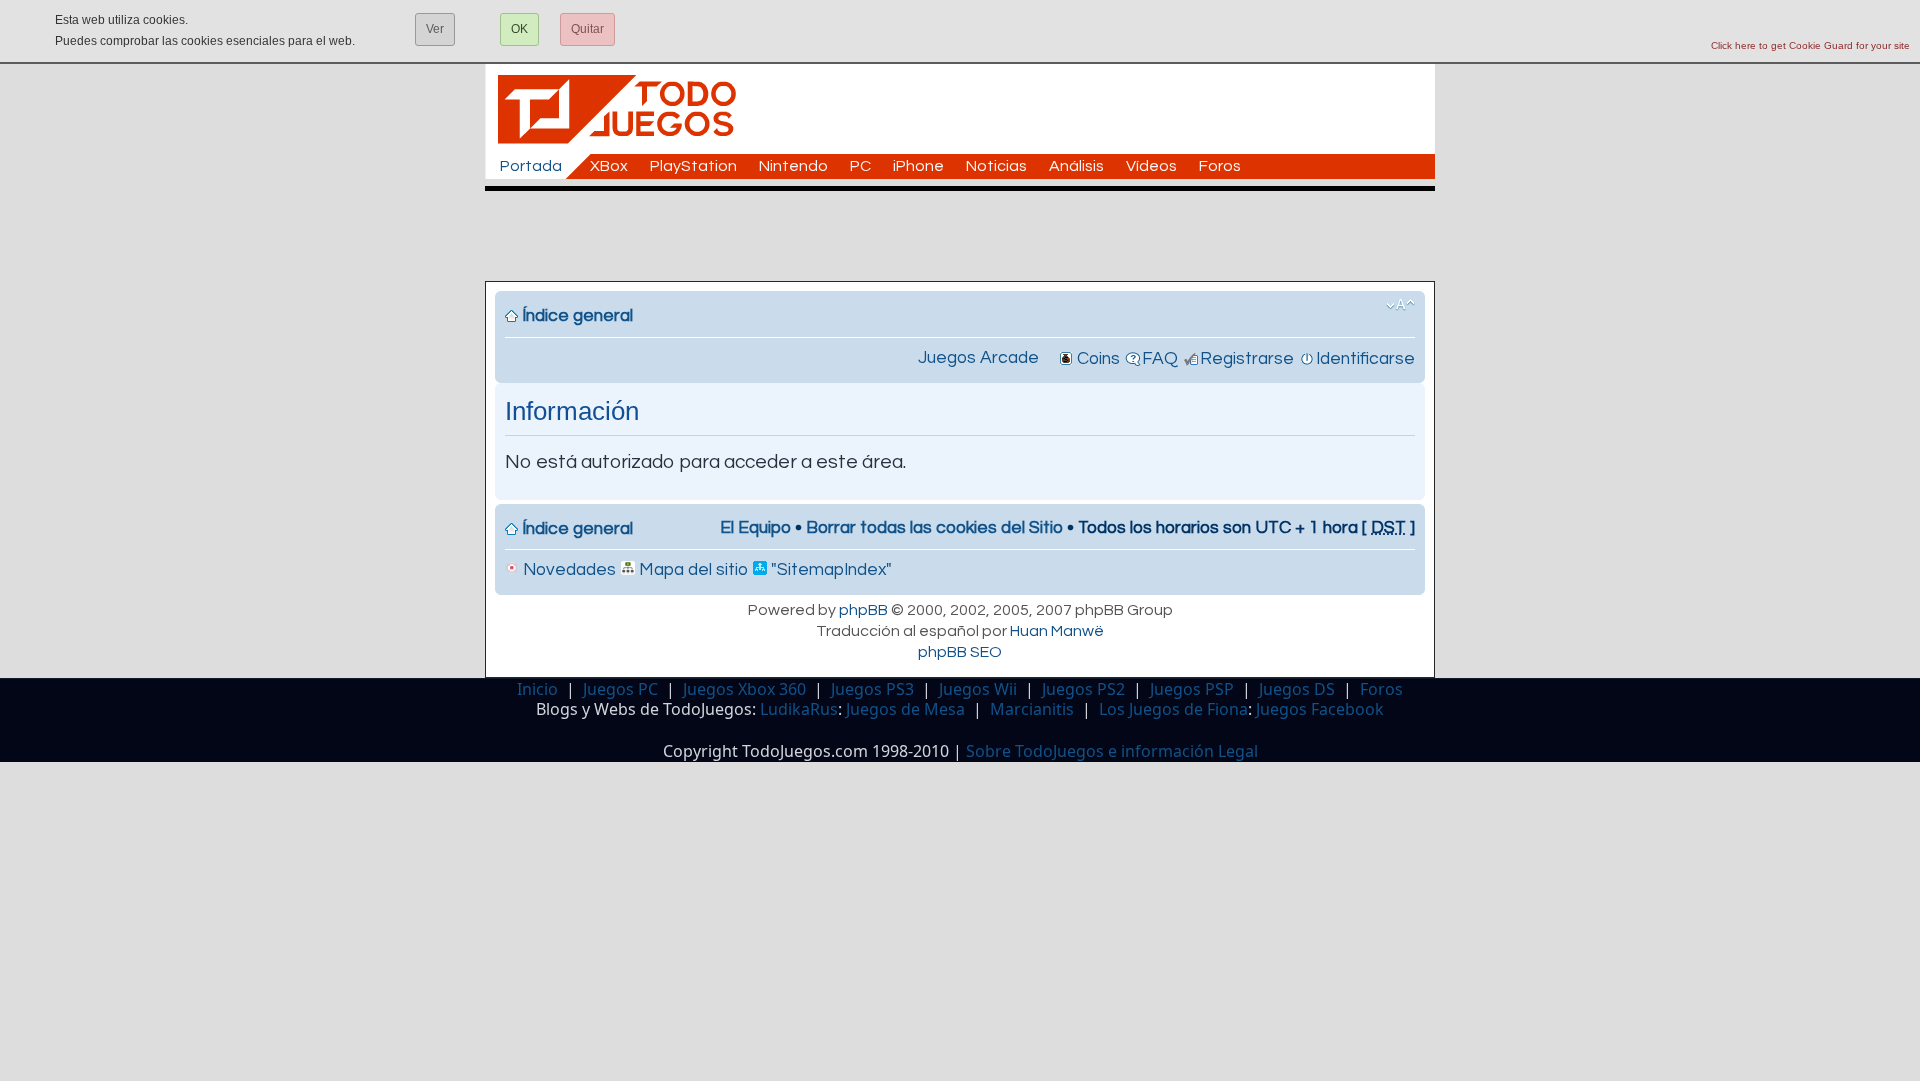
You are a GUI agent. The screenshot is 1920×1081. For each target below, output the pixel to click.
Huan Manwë (1057, 631)
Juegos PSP (1192, 689)
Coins (1098, 359)
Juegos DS (1297, 689)
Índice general (577, 316)
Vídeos (1151, 166)
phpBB (863, 610)
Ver (435, 29)
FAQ (1160, 359)
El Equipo (755, 528)
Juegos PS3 (872, 689)
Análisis (1076, 166)
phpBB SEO (960, 652)
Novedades (567, 570)
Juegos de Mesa (905, 709)
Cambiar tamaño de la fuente (1400, 305)
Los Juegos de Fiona (1173, 709)
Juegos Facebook (1320, 709)
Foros (1220, 166)
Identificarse (1365, 359)
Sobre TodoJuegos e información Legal (1112, 751)
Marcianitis (1032, 709)
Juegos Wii (978, 689)
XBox (609, 166)
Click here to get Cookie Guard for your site (1810, 45)
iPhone (918, 166)
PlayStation (693, 166)
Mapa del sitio (691, 570)
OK (519, 29)
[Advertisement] (970, 236)
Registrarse (1247, 359)
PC (860, 166)
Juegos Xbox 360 (744, 689)
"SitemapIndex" (829, 570)
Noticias (996, 166)
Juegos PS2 (1083, 689)
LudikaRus (799, 709)
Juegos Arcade (978, 358)
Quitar (587, 29)
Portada (531, 166)
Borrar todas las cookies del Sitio (934, 528)
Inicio (537, 689)
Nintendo (793, 166)
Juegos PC (620, 689)
